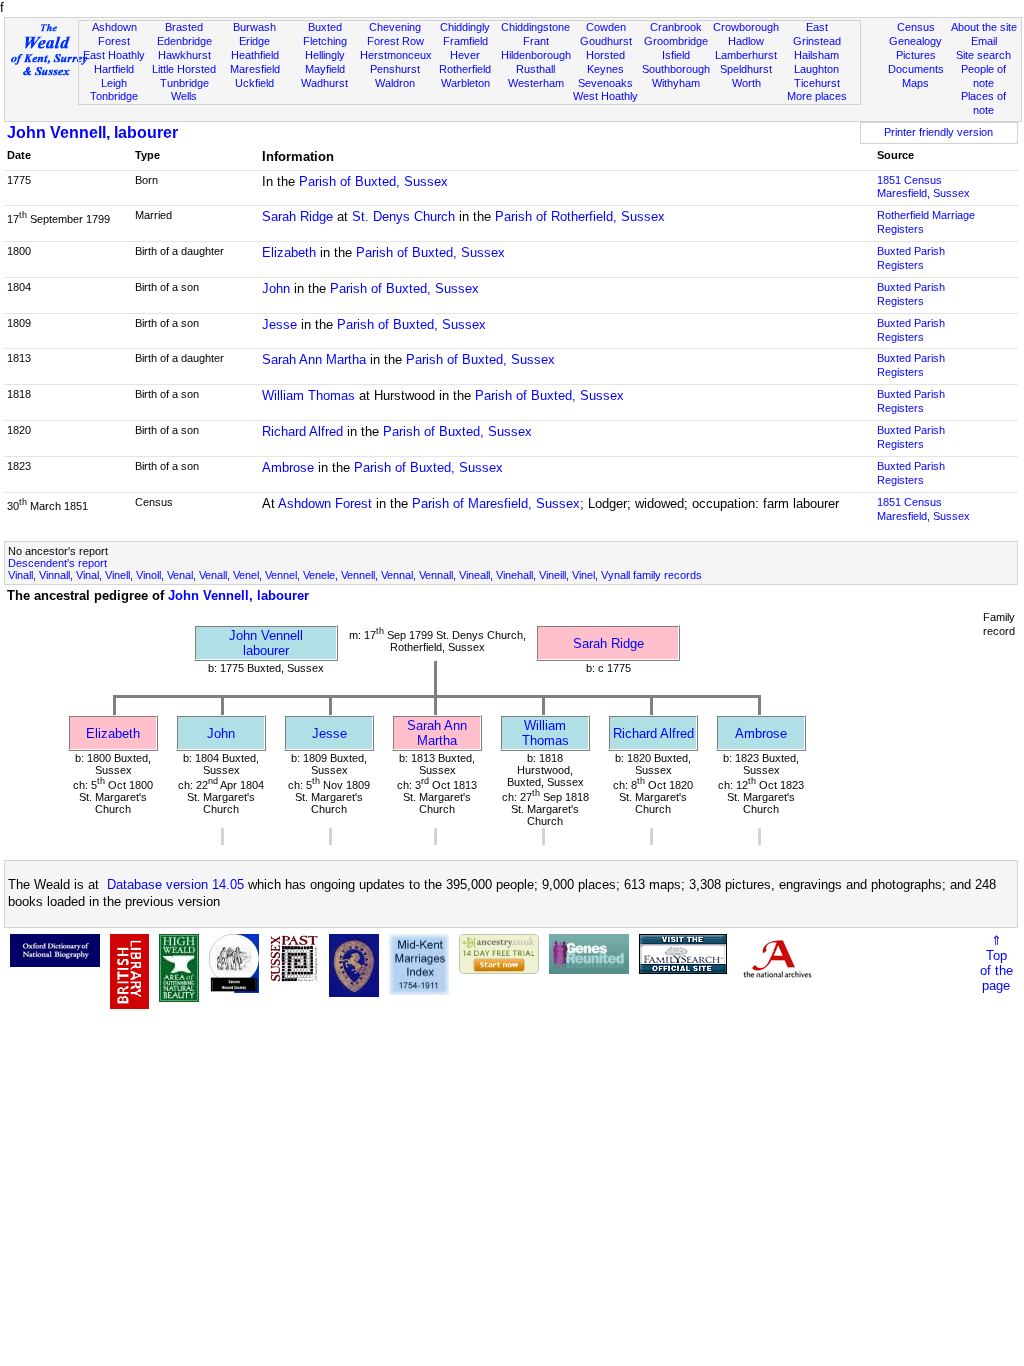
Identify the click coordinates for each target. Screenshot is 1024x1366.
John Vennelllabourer (266, 643)
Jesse (279, 324)
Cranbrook (676, 27)
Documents (916, 69)
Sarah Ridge (297, 216)
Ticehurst (817, 83)
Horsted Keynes (605, 62)
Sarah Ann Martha (314, 359)
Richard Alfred (302, 431)
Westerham (536, 83)
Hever (465, 55)
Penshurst (395, 69)
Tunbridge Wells (184, 90)
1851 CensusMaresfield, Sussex (923, 187)
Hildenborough (536, 55)
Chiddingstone (535, 27)
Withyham (676, 83)
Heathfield (255, 55)
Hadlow (746, 41)
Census (916, 27)
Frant (536, 41)
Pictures (916, 55)
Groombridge (676, 41)
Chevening (395, 27)
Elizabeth (289, 252)
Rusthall (535, 69)
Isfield (676, 55)
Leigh (114, 83)
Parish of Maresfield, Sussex (496, 503)
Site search (983, 55)
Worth (746, 83)
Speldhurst (746, 69)
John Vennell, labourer (92, 132)
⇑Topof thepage (996, 963)
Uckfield (254, 83)
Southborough (676, 69)
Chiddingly (465, 27)
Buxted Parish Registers (911, 258)
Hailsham (816, 55)
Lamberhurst (746, 55)
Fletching (325, 41)
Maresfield (255, 69)
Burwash (254, 27)
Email (984, 41)
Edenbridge (184, 41)
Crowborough (746, 27)
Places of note (983, 103)
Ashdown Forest (114, 34)
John (276, 288)
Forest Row (395, 41)
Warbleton (465, 83)
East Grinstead (817, 34)
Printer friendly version (938, 132)
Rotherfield (465, 69)
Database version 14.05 (175, 884)
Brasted (184, 27)
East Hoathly (114, 55)
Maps (915, 83)
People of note (983, 76)
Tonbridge (114, 96)
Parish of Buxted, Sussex (373, 181)
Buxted (325, 27)
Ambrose (288, 467)
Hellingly (325, 55)
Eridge (254, 41)
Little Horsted (184, 69)
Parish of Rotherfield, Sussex (580, 216)
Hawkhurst (184, 55)
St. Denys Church (403, 216)
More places (817, 96)
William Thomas (308, 395)
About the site (984, 27)
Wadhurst (324, 83)
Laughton (816, 69)
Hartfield (114, 69)
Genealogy (915, 41)
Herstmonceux (396, 55)
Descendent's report (57, 563)
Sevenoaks (605, 83)
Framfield (465, 41)
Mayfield (325, 69)
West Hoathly (605, 96)
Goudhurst (606, 41)
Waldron (395, 83)
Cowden (606, 27)
